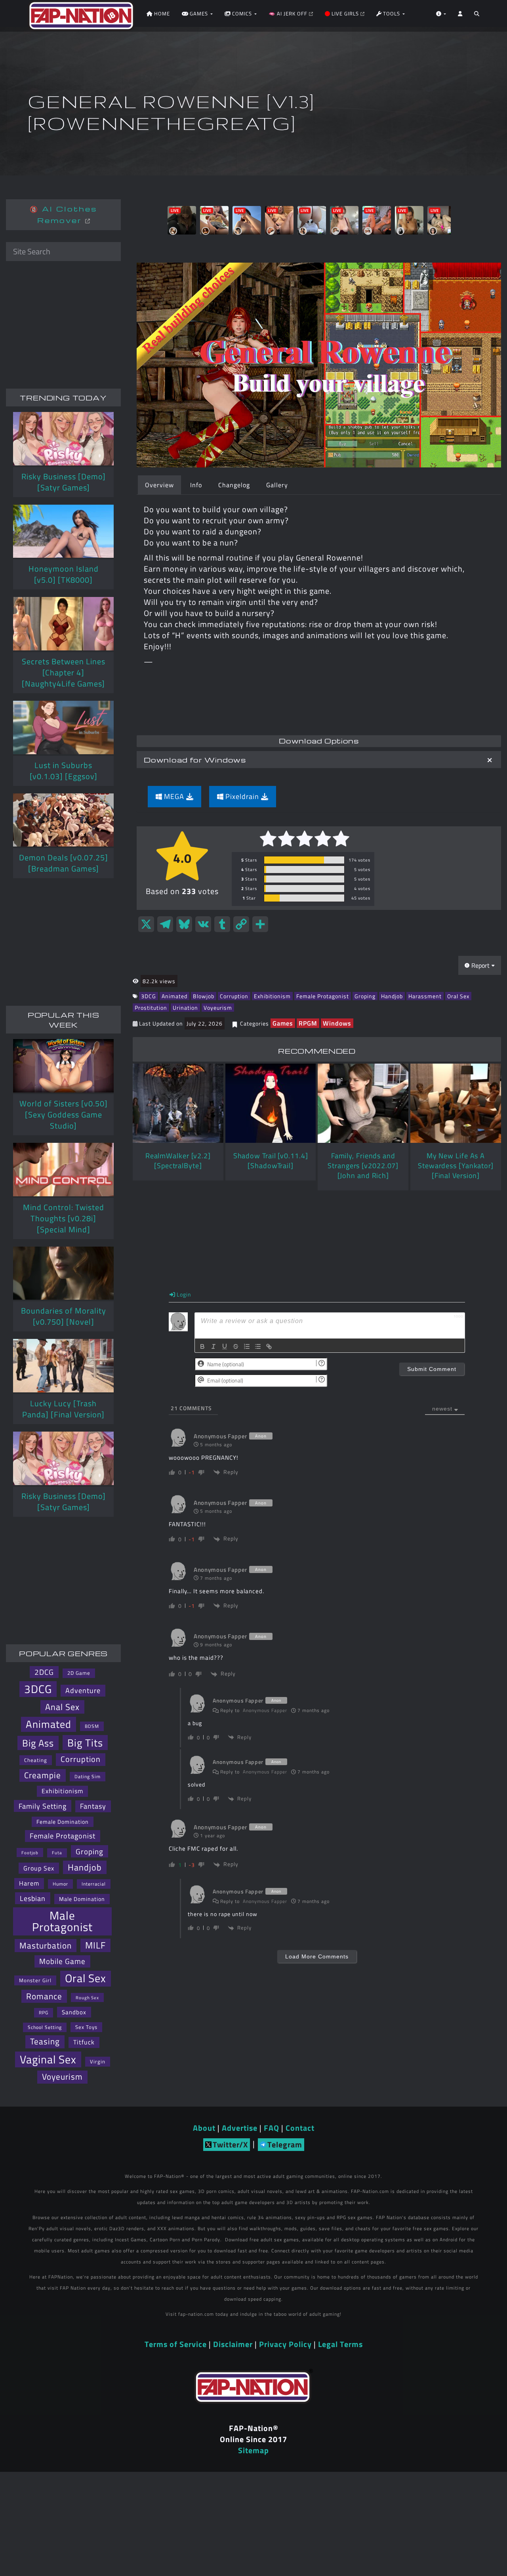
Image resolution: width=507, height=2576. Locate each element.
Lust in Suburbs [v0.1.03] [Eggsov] (64, 771)
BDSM (92, 1726)
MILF (95, 1945)
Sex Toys (86, 2027)
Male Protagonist (62, 1921)
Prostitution (151, 1008)
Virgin (98, 2061)
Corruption (234, 996)
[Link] (269, 1346)
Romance (44, 1996)
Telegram (285, 2144)
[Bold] (202, 1346)
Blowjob (204, 996)
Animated (174, 996)
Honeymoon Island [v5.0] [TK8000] (64, 574)
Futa (57, 1853)
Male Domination (82, 1899)
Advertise (240, 2128)
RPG (44, 2013)
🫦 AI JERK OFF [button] (289, 13)
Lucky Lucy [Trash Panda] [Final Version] (63, 1409)
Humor (60, 1884)
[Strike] (236, 1346)
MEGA (174, 796)
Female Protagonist (323, 996)
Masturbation (46, 1945)
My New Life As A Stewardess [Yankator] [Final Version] (456, 1166)
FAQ (272, 2128)
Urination (185, 1008)
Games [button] (199, 13)
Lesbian (33, 1898)
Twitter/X (230, 2144)
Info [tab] (196, 485)
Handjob (392, 996)
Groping (365, 996)
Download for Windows (195, 760)
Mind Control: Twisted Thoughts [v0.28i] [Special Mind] (64, 1218)
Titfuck (84, 2042)
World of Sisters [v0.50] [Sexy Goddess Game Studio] (64, 1114)
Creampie (43, 1775)
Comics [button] (242, 13)
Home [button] (161, 13)
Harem (29, 1883)
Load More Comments (317, 1956)
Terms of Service (176, 2344)
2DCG (44, 1672)
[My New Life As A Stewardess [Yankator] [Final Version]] (456, 1103)
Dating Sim (88, 1776)
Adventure (83, 1690)
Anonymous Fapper (265, 1710)
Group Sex (39, 1868)
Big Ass (38, 1743)
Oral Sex (458, 996)
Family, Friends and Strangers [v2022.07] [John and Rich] (363, 1166)
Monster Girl (35, 1980)
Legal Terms (340, 2344)
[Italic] (213, 1346)
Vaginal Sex (48, 2059)
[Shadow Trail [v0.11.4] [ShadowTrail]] (271, 1103)
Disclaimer (233, 2344)
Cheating (36, 1760)
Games (283, 1023)
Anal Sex (62, 1707)
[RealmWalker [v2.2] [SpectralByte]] (178, 1103)
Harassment (425, 996)
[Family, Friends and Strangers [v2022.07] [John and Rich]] (363, 1103)
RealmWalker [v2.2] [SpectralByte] (178, 1161)
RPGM (308, 1023)
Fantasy (93, 1806)
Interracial (94, 1884)
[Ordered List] (247, 1346)
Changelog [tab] (234, 485)
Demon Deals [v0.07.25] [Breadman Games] (64, 863)
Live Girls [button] (345, 13)
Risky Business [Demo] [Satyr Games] (64, 482)
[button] (477, 16)
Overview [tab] (159, 485)
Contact (300, 2128)
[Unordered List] (258, 1346)
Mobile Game (62, 1961)
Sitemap (253, 2450)
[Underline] (225, 1346)
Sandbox (74, 2012)
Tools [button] (392, 13)
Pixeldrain (242, 796)
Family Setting (43, 1806)
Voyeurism (218, 1008)
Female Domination (63, 1822)
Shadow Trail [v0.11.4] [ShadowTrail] (271, 1161)
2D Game (79, 1673)
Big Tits (85, 1743)
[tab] (319, 760)
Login (183, 1294)
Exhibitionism (272, 996)
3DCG (149, 996)
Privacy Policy (285, 2344)
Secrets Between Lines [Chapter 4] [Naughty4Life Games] (64, 672)
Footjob (30, 1852)
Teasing (45, 2041)
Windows (337, 1023)
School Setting (45, 2027)
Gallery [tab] (277, 485)
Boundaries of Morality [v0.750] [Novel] (64, 1316)
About (204, 2128)
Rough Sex (87, 1997)
